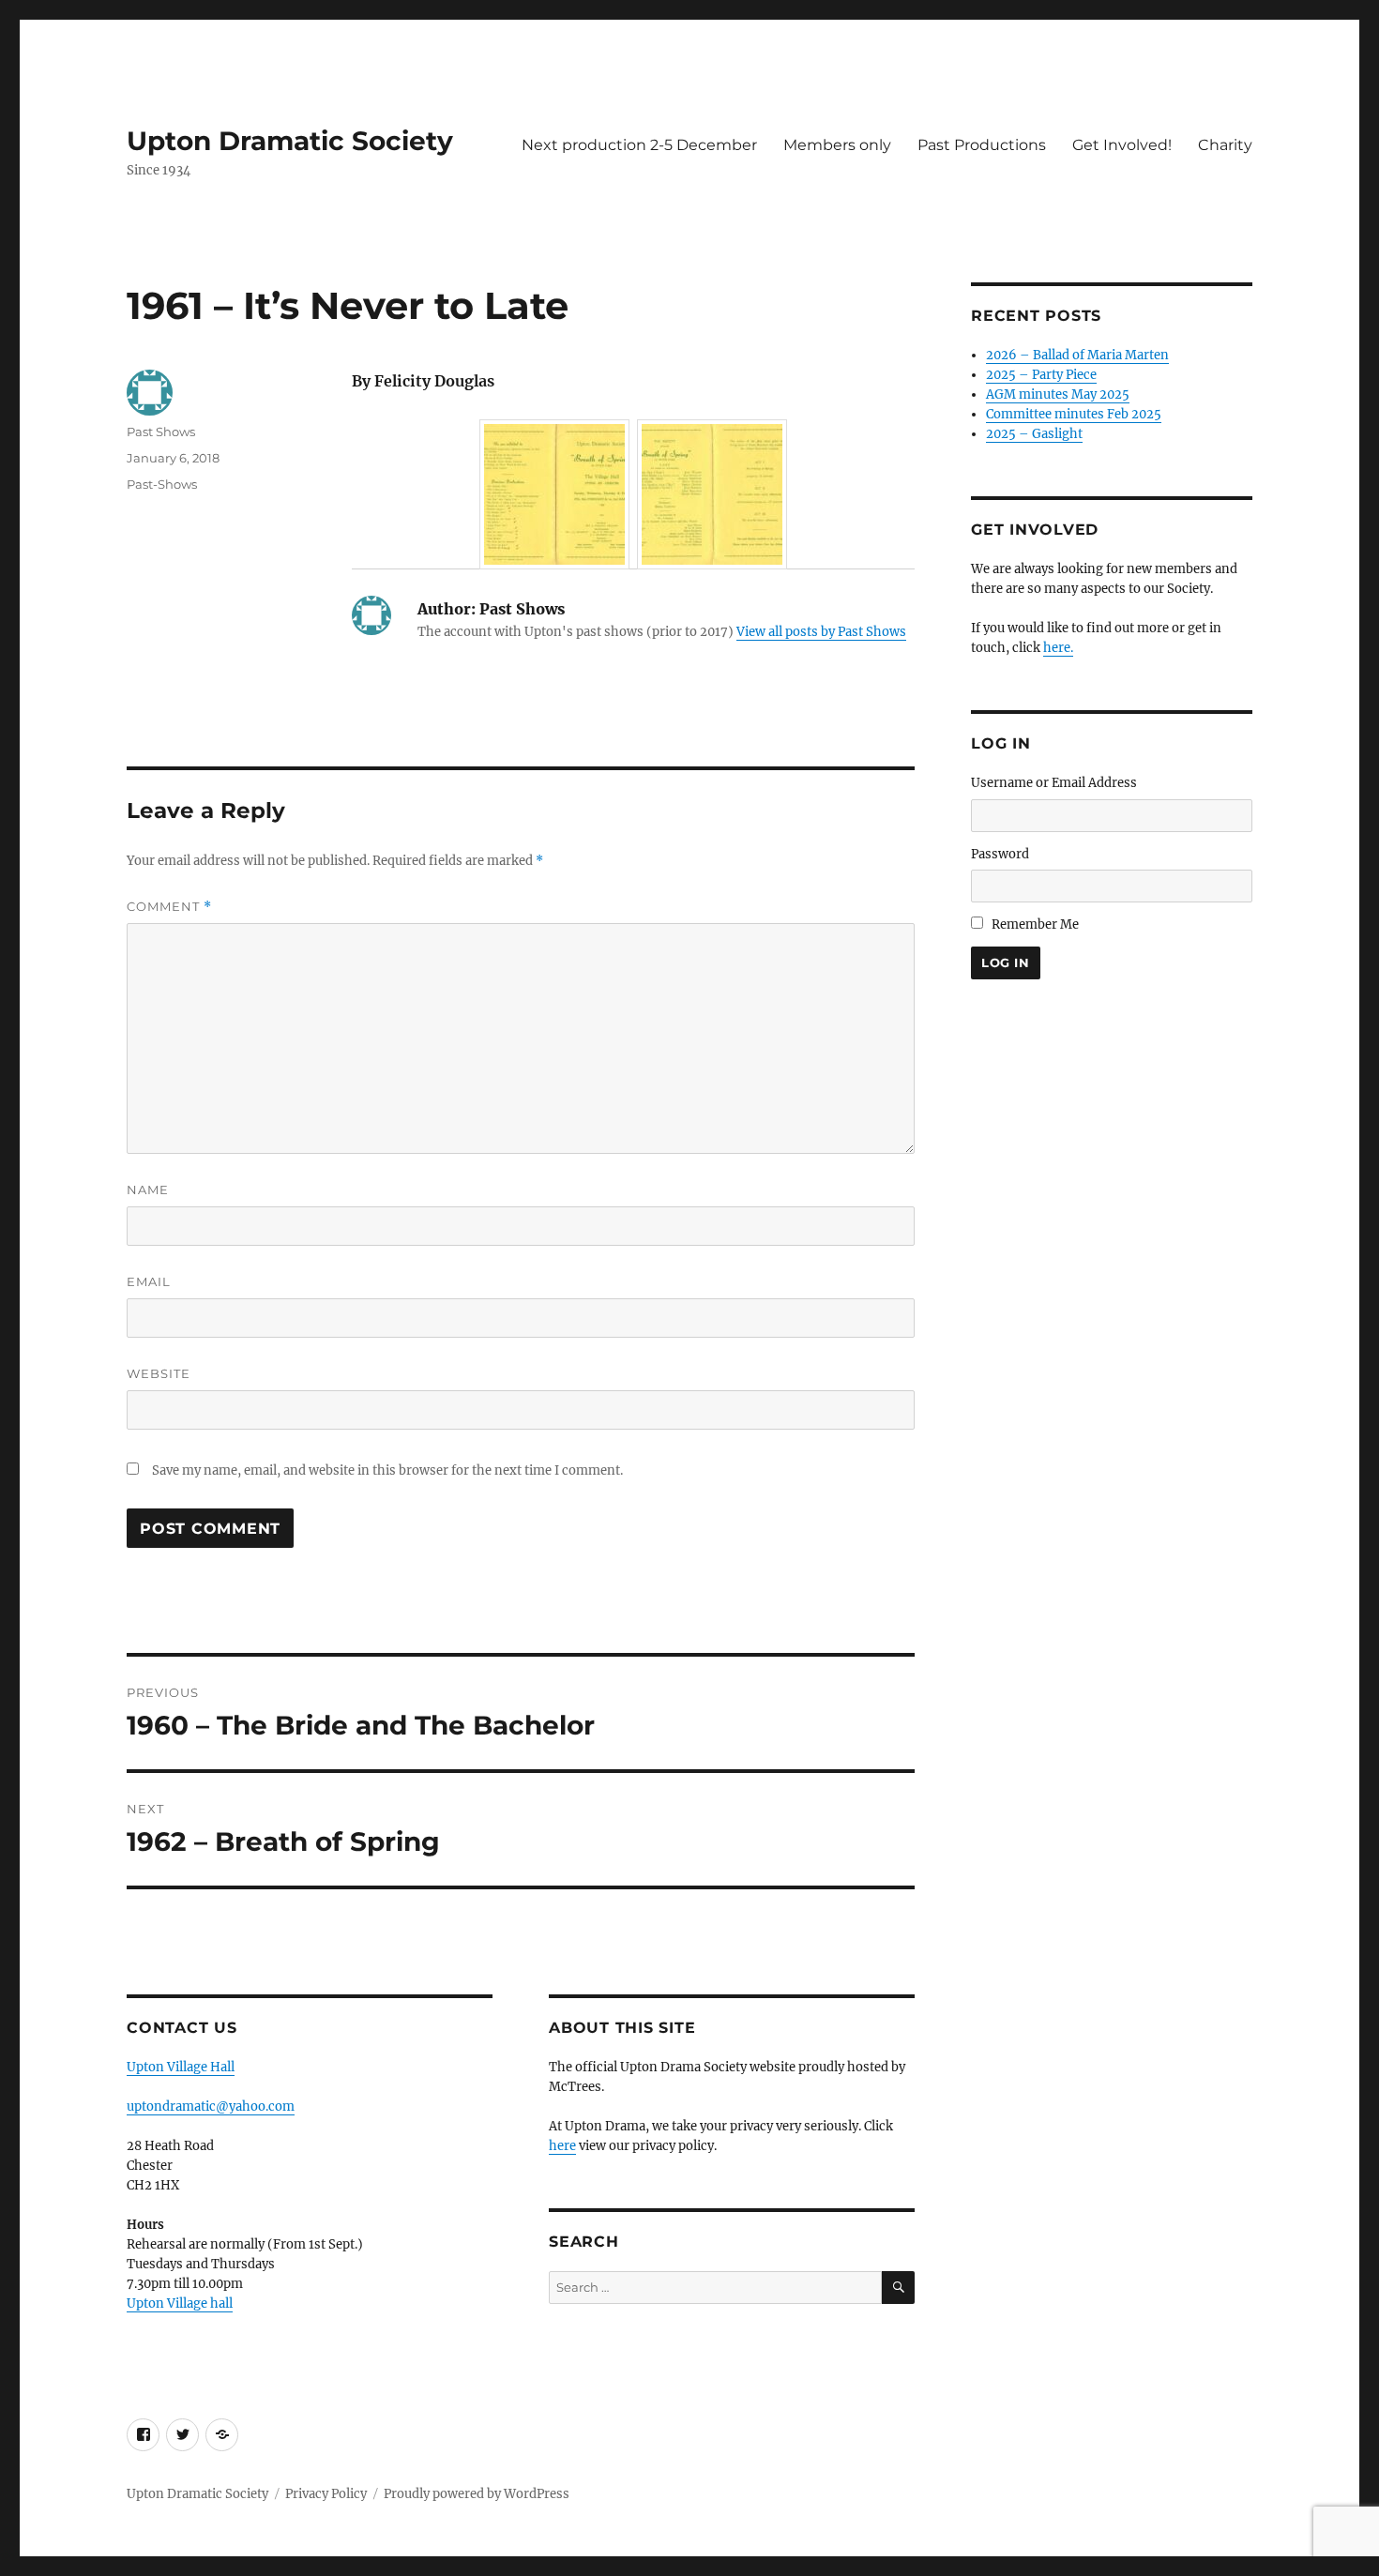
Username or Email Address (1054, 783)
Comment (169, 907)
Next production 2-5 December (639, 145)
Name (148, 1190)
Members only (837, 145)
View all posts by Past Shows (821, 632)
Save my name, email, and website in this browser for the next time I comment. (387, 1470)
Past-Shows (162, 484)
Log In (1006, 962)
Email (149, 1281)
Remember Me (1035, 924)
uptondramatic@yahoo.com (211, 2106)
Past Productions (982, 145)
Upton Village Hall (181, 2067)
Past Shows (161, 432)
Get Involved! (1122, 145)
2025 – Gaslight (1034, 434)
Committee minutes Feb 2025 (1074, 414)
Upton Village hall (180, 2303)
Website (159, 1373)
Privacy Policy (326, 2494)
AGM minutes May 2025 (1058, 394)
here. (1058, 648)
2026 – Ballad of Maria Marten (1077, 355)
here (562, 2146)
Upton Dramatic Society (290, 141)
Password (1000, 854)
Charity (1225, 145)
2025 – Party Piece (1041, 375)
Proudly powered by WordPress (477, 2494)
